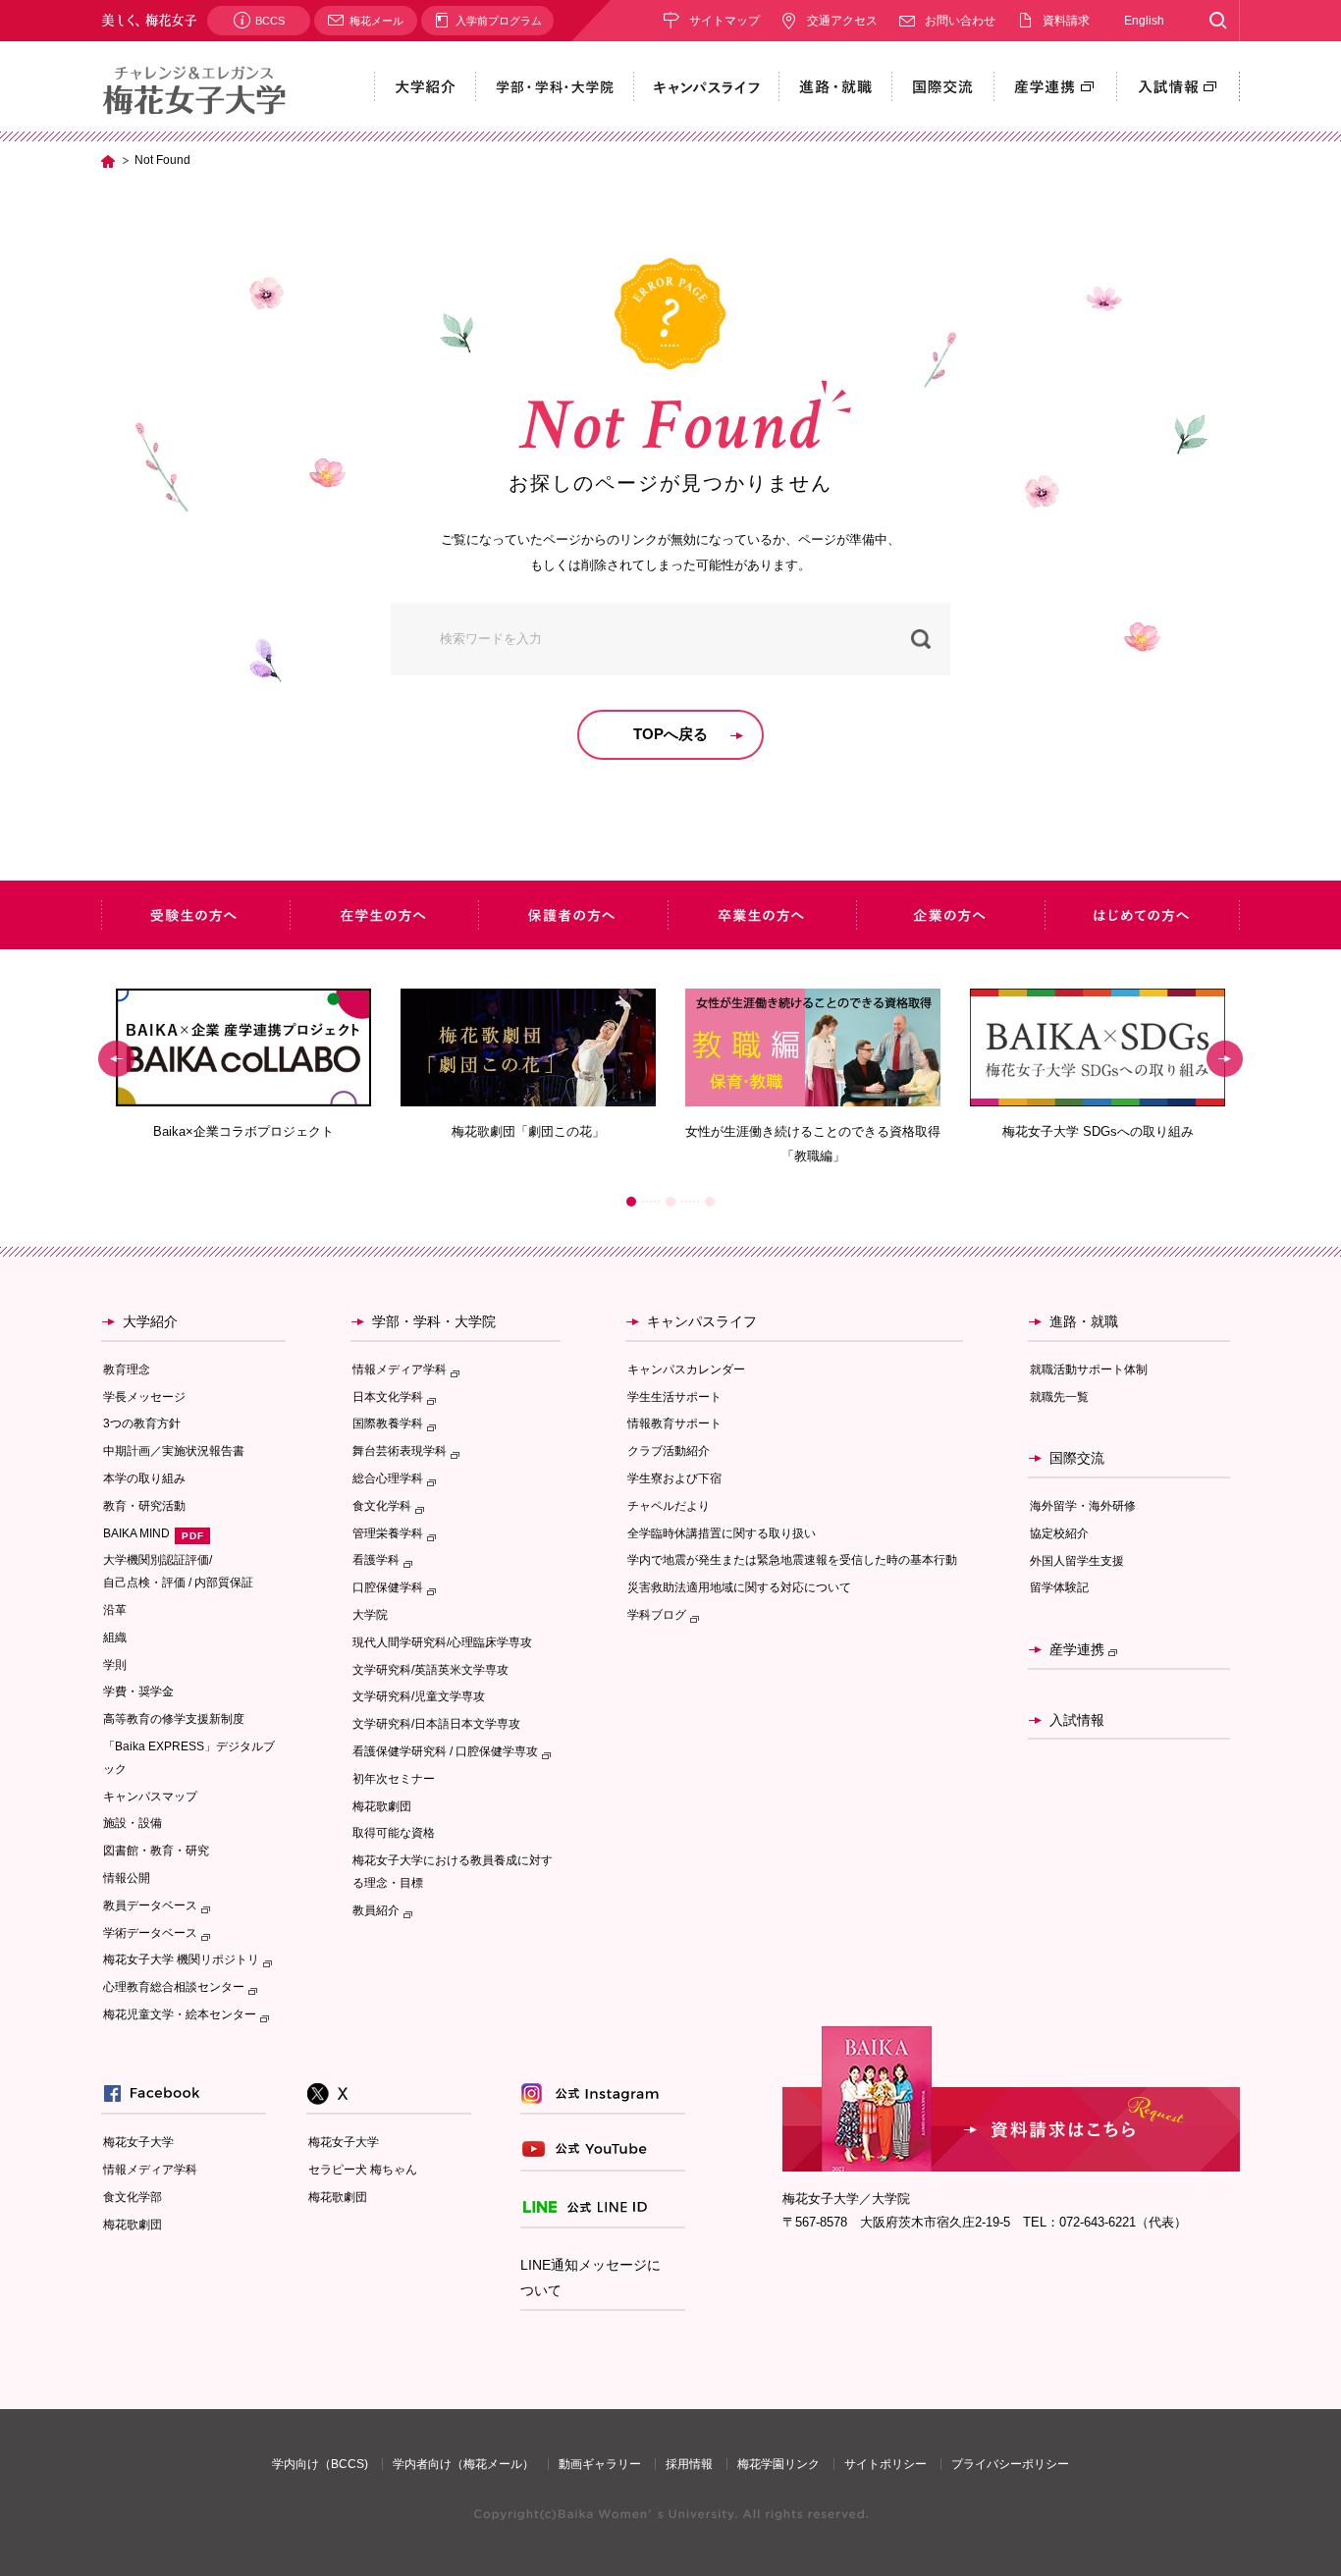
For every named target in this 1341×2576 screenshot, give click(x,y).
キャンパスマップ (150, 1797)
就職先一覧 (1059, 1397)
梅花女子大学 (138, 2142)
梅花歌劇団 (382, 1806)
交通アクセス (842, 21)
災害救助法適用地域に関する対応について (739, 1587)
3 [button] (710, 1202)
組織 (115, 1637)
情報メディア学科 (150, 2170)
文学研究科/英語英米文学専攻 (430, 1670)
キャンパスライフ (702, 1321)
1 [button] (631, 1202)
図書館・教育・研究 (156, 1851)
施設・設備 (133, 1823)
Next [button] (1225, 1059)
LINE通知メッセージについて (590, 2278)
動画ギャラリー (600, 2464)
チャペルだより (669, 1506)
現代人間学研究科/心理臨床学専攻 (442, 1642)
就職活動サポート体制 (1089, 1369)
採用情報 (689, 2464)
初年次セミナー (394, 1779)
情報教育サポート (674, 1423)
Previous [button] (116, 1059)
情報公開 (127, 1878)
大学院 (370, 1615)
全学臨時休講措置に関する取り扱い (722, 1533)
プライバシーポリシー (1010, 2464)
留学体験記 (1059, 1587)
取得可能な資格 (394, 1833)
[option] (243, 1065)
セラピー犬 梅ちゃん (363, 2170)
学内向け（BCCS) (320, 2464)
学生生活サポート (674, 1397)
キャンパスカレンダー (686, 1369)
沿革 (115, 1610)
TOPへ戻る (670, 734)
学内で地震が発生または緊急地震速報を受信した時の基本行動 (792, 1560)
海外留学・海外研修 (1083, 1506)
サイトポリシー (885, 2464)
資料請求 (1066, 21)
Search (1218, 21)
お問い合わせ (960, 21)
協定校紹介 (1059, 1533)
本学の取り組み (144, 1478)
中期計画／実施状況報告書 (174, 1451)
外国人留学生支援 (1077, 1561)
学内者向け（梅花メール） (463, 2464)
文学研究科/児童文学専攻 (419, 1696)
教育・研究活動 (144, 1506)
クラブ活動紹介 (669, 1451)
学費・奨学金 (138, 1691)
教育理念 (127, 1369)
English (1144, 21)
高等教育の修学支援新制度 (174, 1719)
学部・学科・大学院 (434, 1321)
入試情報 (1077, 1720)
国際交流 (1077, 1458)
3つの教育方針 (142, 1423)
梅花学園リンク (778, 2464)
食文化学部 (133, 2197)
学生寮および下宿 (674, 1478)
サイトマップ (724, 21)
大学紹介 (150, 1321)
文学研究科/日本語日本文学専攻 (436, 1724)
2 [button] (670, 1202)
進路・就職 (1084, 1321)
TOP (108, 161)
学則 (115, 1665)
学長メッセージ (144, 1397)
